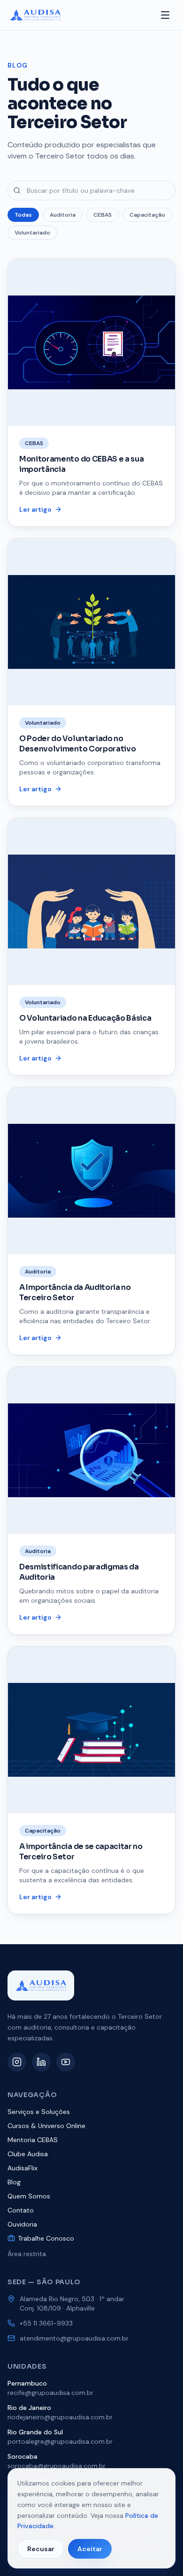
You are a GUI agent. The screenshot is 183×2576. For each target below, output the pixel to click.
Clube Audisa (28, 2154)
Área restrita (27, 2254)
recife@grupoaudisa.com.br (50, 2393)
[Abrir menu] (165, 15)
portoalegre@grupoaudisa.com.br (60, 2441)
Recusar (41, 2549)
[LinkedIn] (41, 2062)
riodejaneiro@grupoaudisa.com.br (60, 2417)
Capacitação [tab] (147, 215)
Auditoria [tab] (63, 215)
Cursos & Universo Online (46, 2126)
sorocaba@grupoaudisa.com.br (57, 2466)
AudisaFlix (23, 2168)
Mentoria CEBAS (33, 2140)
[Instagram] (17, 2062)
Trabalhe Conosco (46, 2238)
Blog (14, 2182)
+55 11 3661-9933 (46, 2323)
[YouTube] (66, 2062)
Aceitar (90, 2549)
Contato (21, 2210)
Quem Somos (29, 2196)
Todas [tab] (23, 215)
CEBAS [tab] (103, 215)
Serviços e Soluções (39, 2112)
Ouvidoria (22, 2224)
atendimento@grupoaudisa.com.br (74, 2338)
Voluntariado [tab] (32, 233)
